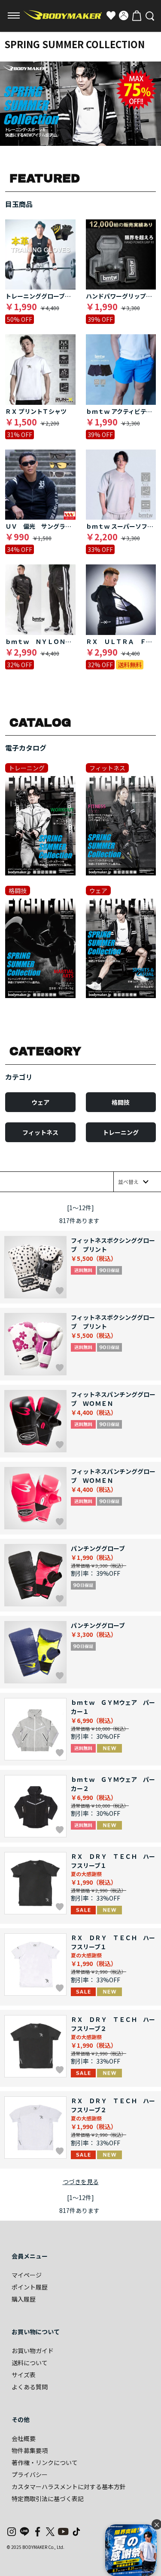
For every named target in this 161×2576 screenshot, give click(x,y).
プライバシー (30, 2474)
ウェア (40, 1102)
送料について (30, 2363)
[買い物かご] (137, 15)
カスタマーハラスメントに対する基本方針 (69, 2487)
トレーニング (121, 1132)
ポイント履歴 (30, 2287)
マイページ (27, 2275)
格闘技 (121, 1102)
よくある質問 (30, 2387)
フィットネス (40, 1132)
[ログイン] (124, 15)
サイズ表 (24, 2375)
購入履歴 (24, 2299)
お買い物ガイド (33, 2351)
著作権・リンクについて (45, 2462)
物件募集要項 (30, 2450)
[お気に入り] (111, 15)
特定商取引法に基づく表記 (48, 2499)
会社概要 (24, 2438)
